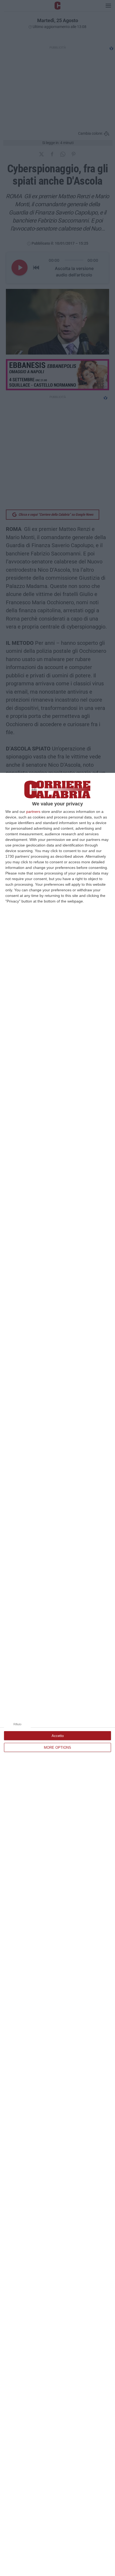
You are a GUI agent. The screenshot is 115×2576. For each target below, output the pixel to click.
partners (33, 812)
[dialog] (57, 1674)
